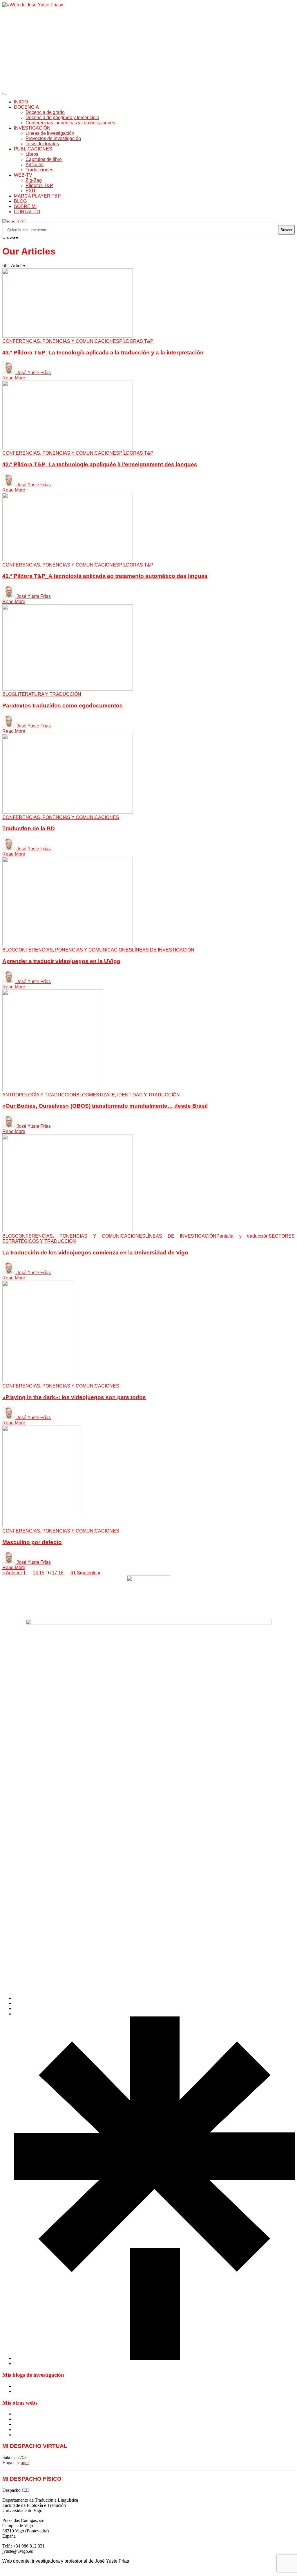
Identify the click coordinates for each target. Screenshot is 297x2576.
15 (42, 1573)
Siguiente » (89, 1573)
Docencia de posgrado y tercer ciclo (62, 118)
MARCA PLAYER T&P (37, 196)
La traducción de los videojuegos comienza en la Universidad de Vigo (95, 1253)
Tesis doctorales (42, 144)
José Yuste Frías (34, 373)
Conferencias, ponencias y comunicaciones (70, 123)
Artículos (35, 165)
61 (73, 1573)
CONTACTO (27, 212)
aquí (25, 2463)
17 (55, 1573)
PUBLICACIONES (33, 149)
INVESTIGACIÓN (32, 128)
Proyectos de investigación (53, 138)
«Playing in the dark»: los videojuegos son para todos (74, 1397)
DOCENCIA (26, 107)
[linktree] (154, 2358)
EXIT (31, 191)
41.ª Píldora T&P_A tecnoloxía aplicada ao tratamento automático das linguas (105, 576)
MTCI (20, 2414)
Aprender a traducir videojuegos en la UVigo (61, 961)
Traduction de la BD (29, 828)
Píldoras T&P (39, 185)
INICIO (21, 102)
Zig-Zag (34, 180)
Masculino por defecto (32, 1542)
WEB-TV (23, 175)
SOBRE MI (25, 206)
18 (61, 1573)
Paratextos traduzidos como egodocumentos (63, 706)
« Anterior (12, 1573)
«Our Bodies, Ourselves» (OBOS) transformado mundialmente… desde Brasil (105, 1106)
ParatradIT (24, 2435)
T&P (18, 2424)
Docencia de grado (45, 112)
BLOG (20, 201)
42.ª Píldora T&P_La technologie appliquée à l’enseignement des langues (100, 464)
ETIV (19, 2419)
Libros (32, 154)
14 (35, 1573)
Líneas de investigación (50, 133)
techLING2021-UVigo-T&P (40, 2429)
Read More (14, 378)
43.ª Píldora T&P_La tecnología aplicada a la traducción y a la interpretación (103, 353)
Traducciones (39, 170)
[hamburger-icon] (5, 94)
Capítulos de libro (44, 159)
